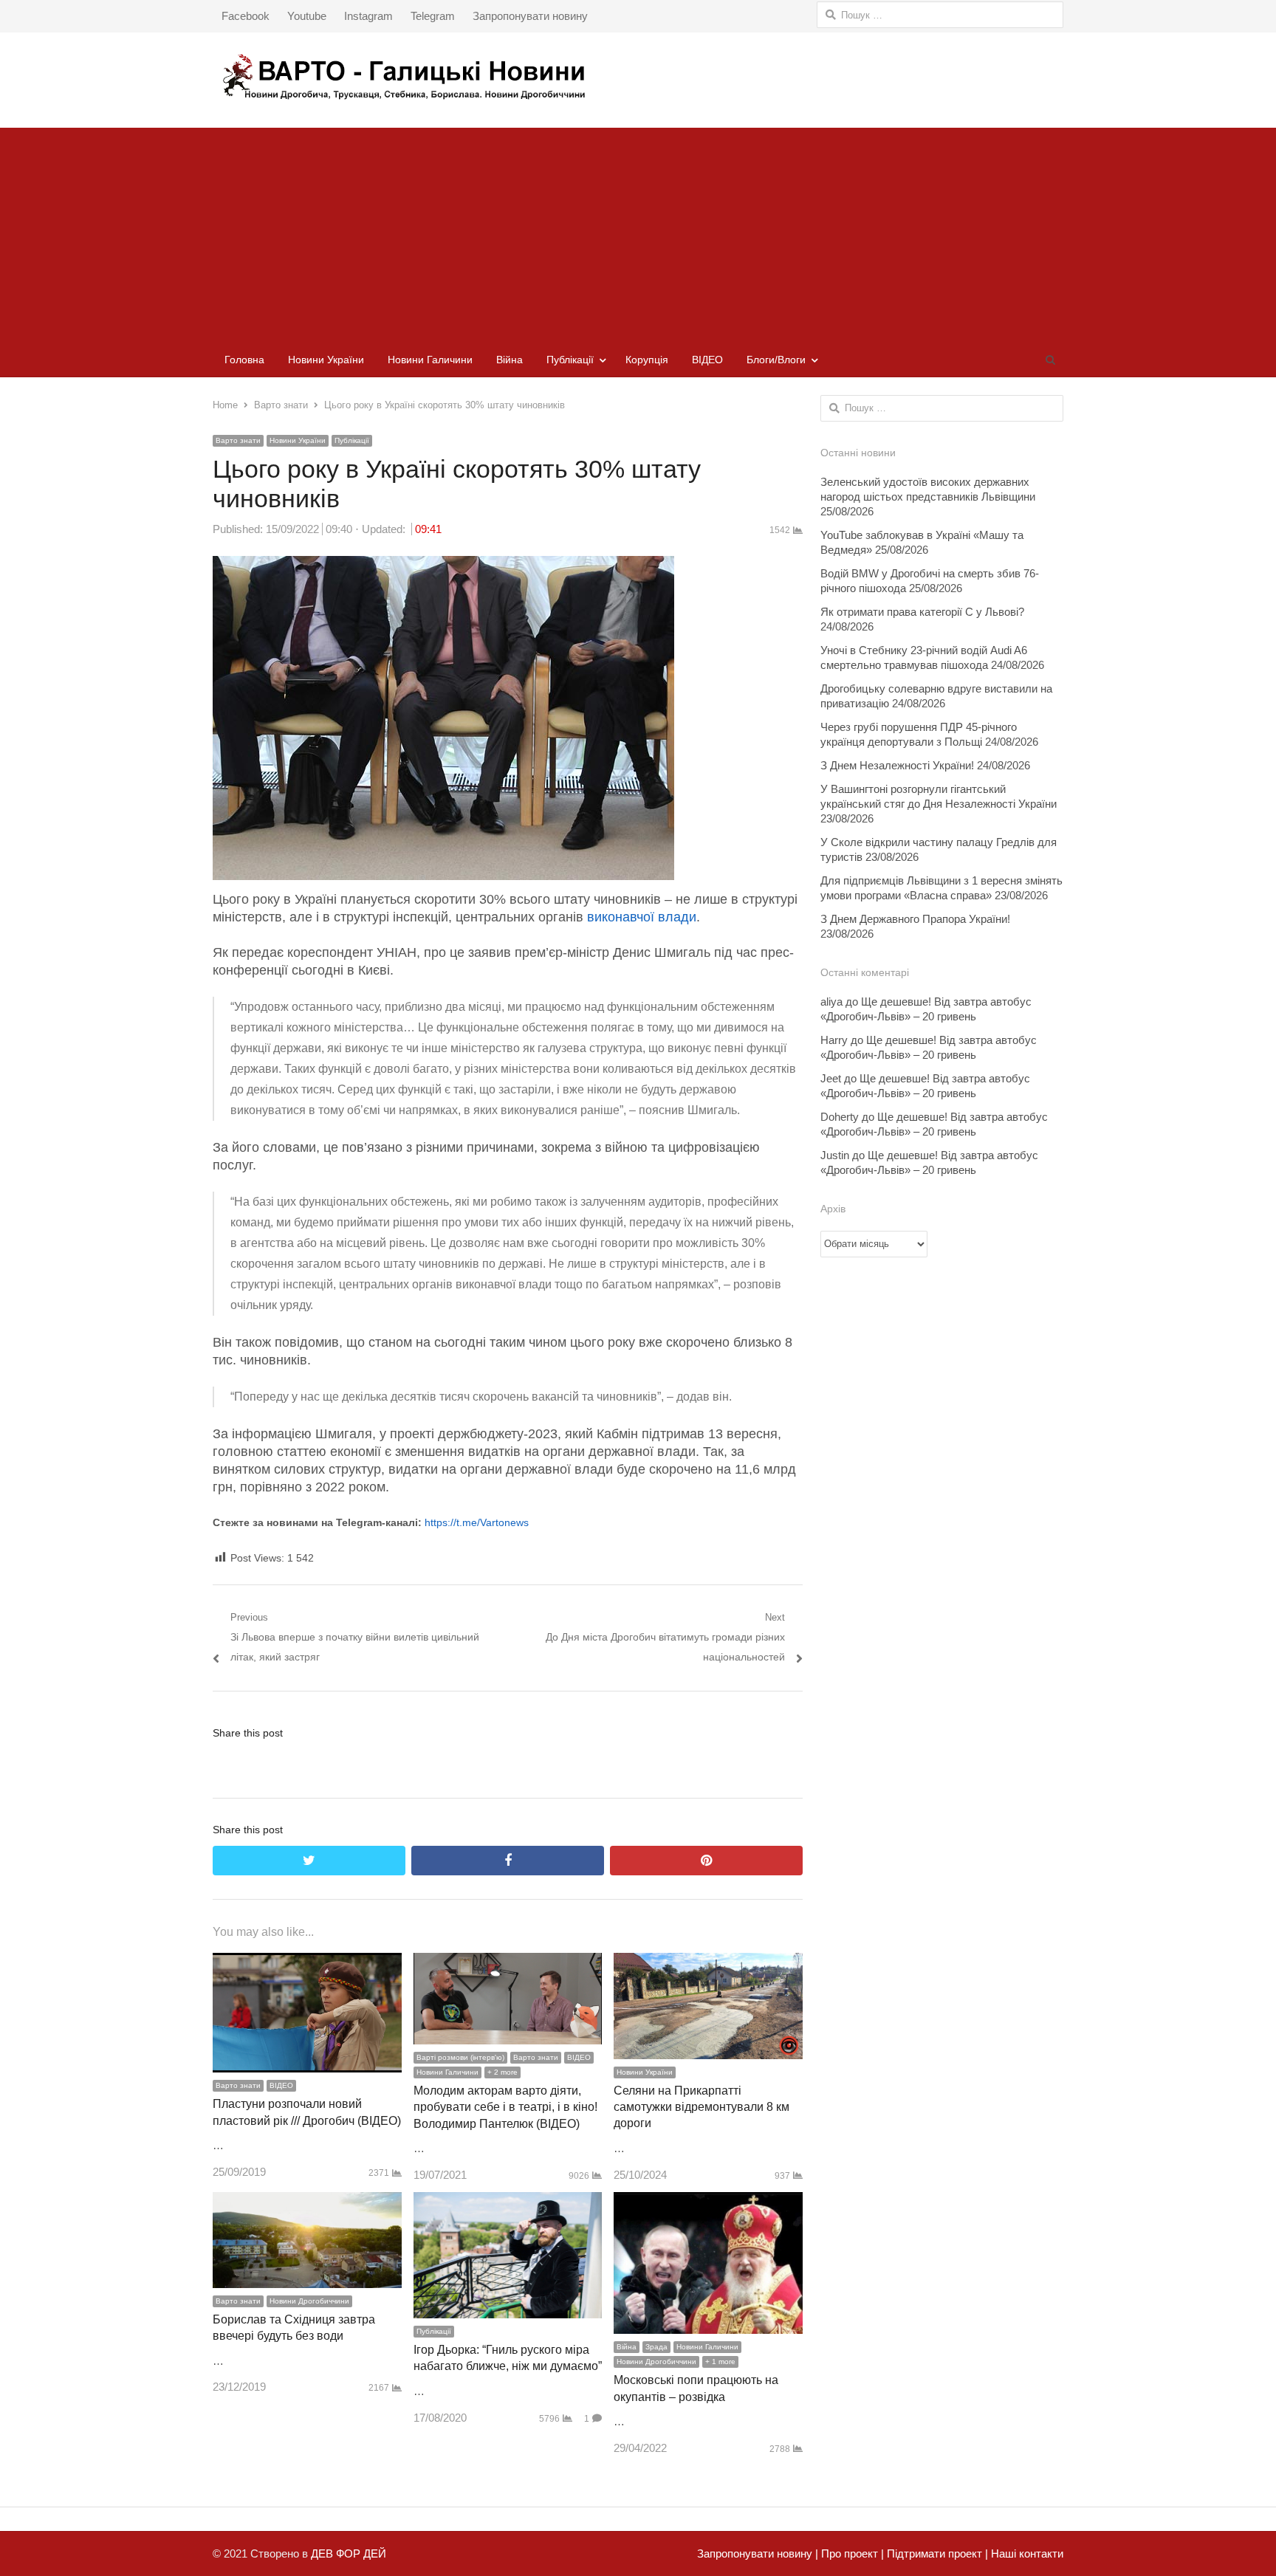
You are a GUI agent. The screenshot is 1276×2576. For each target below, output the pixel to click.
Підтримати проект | (936, 2553)
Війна (510, 360)
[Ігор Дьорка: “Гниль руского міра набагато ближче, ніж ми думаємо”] (508, 2202)
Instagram (368, 16)
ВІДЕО (707, 360)
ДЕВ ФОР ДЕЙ (349, 2553)
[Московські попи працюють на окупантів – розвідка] (708, 2202)
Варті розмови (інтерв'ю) (460, 2057)
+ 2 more (502, 2072)
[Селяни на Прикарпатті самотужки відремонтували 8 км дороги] (708, 1963)
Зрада (656, 2347)
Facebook (246, 16)
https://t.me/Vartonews (477, 1522)
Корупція (647, 360)
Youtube (307, 16)
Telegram (433, 16)
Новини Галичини (430, 360)
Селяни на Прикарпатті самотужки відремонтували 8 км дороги (702, 2107)
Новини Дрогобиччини (309, 2301)
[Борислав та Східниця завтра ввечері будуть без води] (307, 2202)
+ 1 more (720, 2362)
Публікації (570, 360)
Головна (244, 360)
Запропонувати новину (530, 16)
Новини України (326, 360)
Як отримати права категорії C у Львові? (922, 612)
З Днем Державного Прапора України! (915, 919)
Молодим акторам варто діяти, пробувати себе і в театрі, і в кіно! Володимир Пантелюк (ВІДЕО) (505, 2107)
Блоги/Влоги (776, 360)
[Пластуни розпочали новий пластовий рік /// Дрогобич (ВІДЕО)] (307, 1963)
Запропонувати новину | (758, 2553)
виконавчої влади (642, 917)
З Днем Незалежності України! (897, 765)
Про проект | (851, 2553)
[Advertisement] (638, 231)
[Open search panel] (1050, 360)
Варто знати (238, 440)
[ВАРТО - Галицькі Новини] (638, 76)
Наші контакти (1026, 2553)
